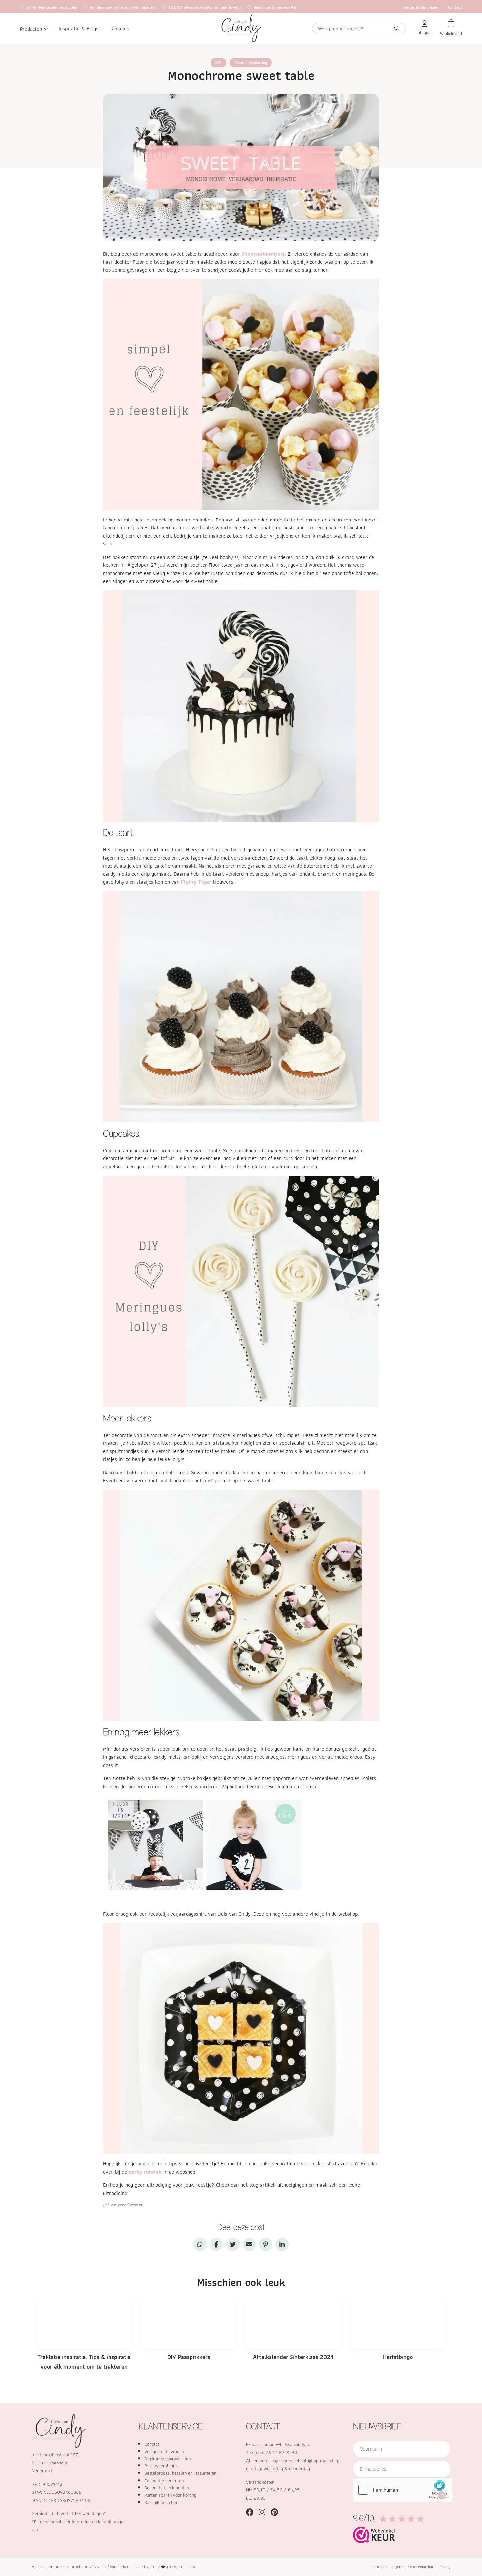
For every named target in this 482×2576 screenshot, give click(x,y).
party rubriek (145, 2172)
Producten (31, 29)
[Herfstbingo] (398, 2324)
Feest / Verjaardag (251, 62)
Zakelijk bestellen (161, 2502)
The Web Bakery (181, 2567)
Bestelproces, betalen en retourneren (180, 2473)
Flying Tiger (196, 882)
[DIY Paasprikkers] (189, 2324)
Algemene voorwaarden (167, 2459)
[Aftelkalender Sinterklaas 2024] (293, 2324)
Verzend (442, 2495)
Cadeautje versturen (164, 2481)
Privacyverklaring (161, 2466)
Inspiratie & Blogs (79, 29)
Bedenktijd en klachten (167, 2488)
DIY (218, 62)
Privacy (444, 2567)
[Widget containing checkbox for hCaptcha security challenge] (403, 2490)
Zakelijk (120, 29)
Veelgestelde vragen (420, 7)
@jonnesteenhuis (263, 254)
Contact (455, 7)
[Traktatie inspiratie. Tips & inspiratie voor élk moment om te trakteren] (84, 2324)
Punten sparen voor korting (170, 2495)
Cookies (380, 2567)
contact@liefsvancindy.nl (286, 2444)
